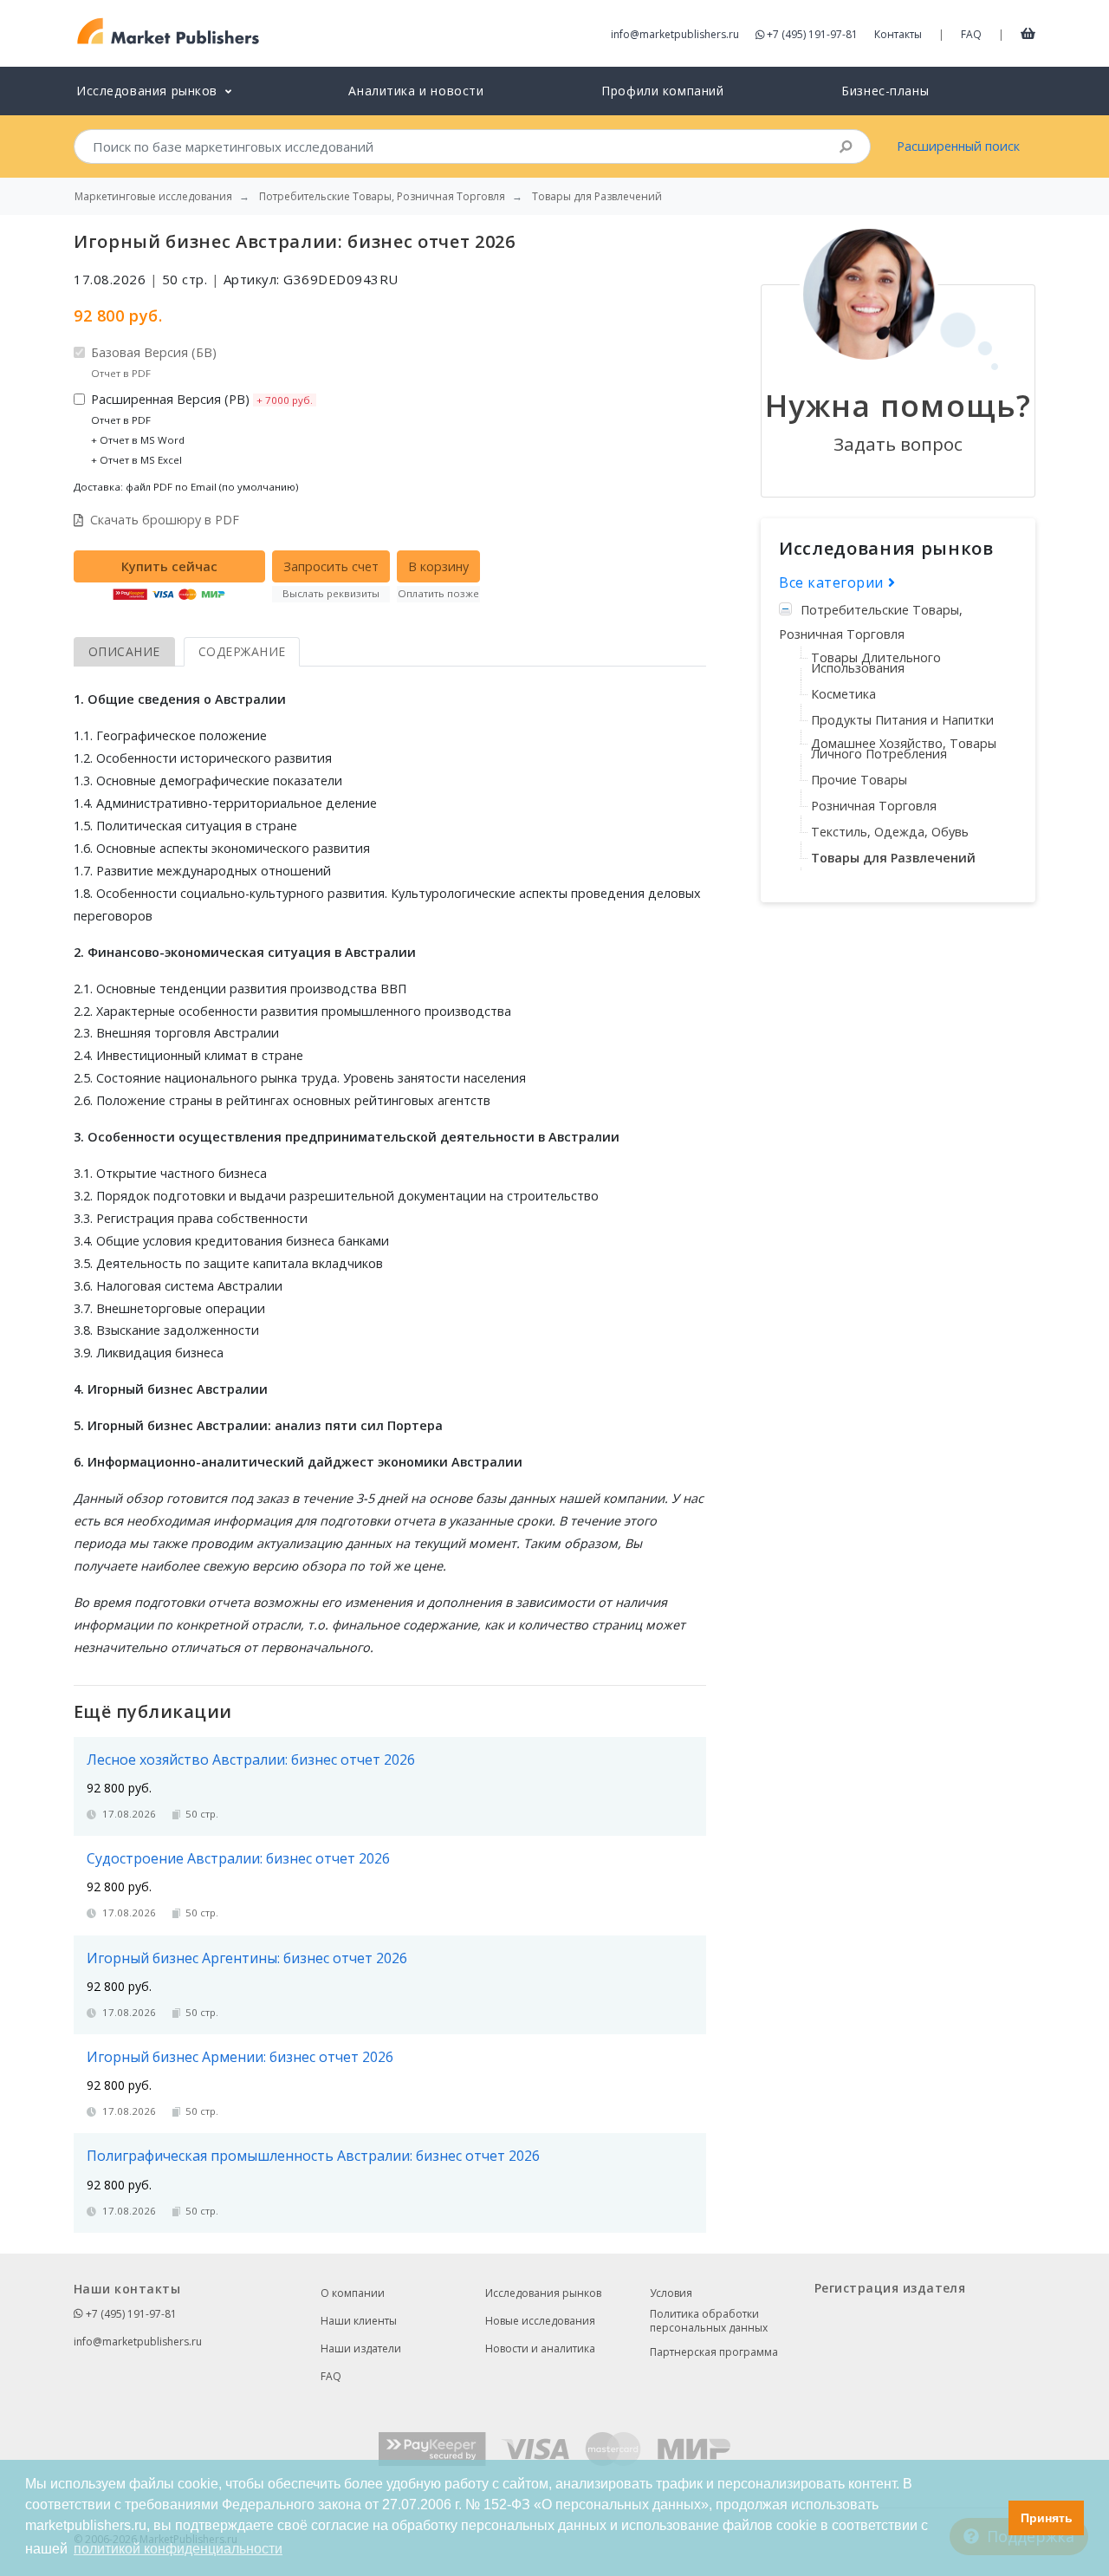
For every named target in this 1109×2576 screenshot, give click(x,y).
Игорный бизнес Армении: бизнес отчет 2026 (240, 2057)
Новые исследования (540, 2321)
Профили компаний (662, 91)
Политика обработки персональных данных (709, 2321)
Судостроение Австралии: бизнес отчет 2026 (238, 1858)
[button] (991, 2518)
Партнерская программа (714, 2352)
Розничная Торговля (874, 806)
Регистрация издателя (890, 2288)
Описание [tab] (124, 651)
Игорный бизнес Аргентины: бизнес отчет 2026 (247, 1958)
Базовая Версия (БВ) (154, 362)
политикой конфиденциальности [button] (178, 2549)
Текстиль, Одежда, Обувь (890, 832)
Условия (671, 2293)
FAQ (971, 34)
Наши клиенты (359, 2321)
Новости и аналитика (540, 2348)
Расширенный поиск (958, 146)
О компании (353, 2293)
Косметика (843, 694)
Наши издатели (361, 2348)
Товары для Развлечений (893, 858)
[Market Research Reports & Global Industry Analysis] (169, 32)
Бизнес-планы (885, 91)
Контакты (898, 34)
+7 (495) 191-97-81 (812, 34)
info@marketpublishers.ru (675, 34)
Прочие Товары (859, 780)
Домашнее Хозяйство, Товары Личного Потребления (904, 748)
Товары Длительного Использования (876, 663)
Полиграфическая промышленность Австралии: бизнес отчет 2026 (313, 2156)
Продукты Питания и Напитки (902, 720)
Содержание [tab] (242, 651)
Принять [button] (1047, 2518)
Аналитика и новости (416, 91)
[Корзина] (1028, 33)
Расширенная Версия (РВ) (202, 429)
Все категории (833, 582)
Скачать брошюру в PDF (165, 520)
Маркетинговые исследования (153, 197)
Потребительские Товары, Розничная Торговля (871, 622)
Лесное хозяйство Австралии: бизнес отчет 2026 (251, 1760)
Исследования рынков (543, 2293)
